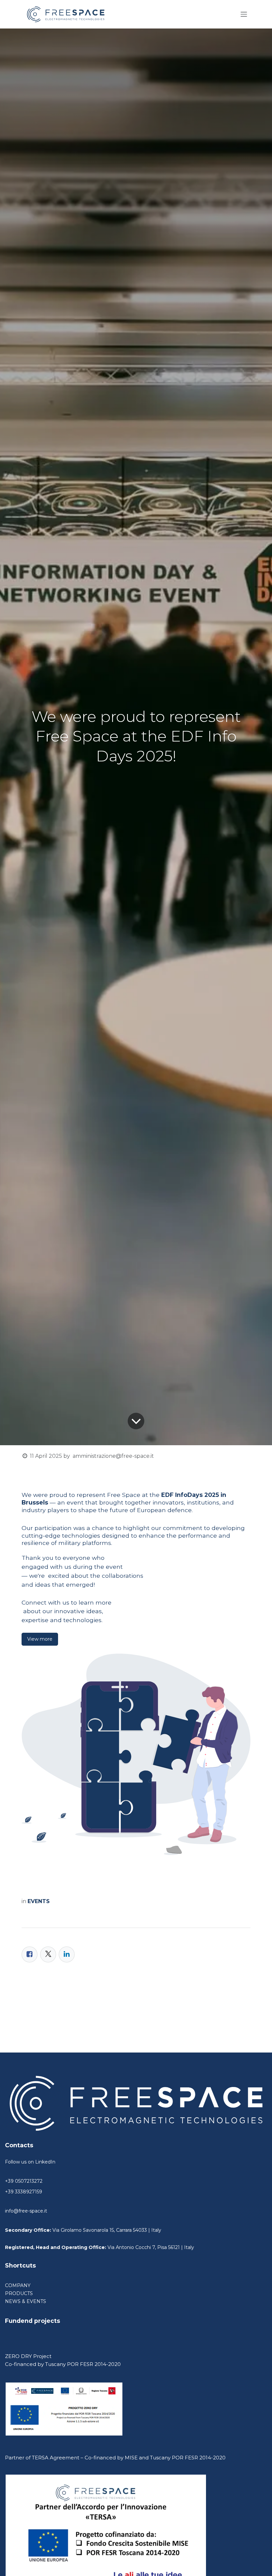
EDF (167, 1495)
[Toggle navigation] (244, 14)
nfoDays (190, 1495)
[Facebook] (30, 1954)
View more (40, 1639)
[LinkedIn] (67, 1954)
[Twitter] (48, 1954)
